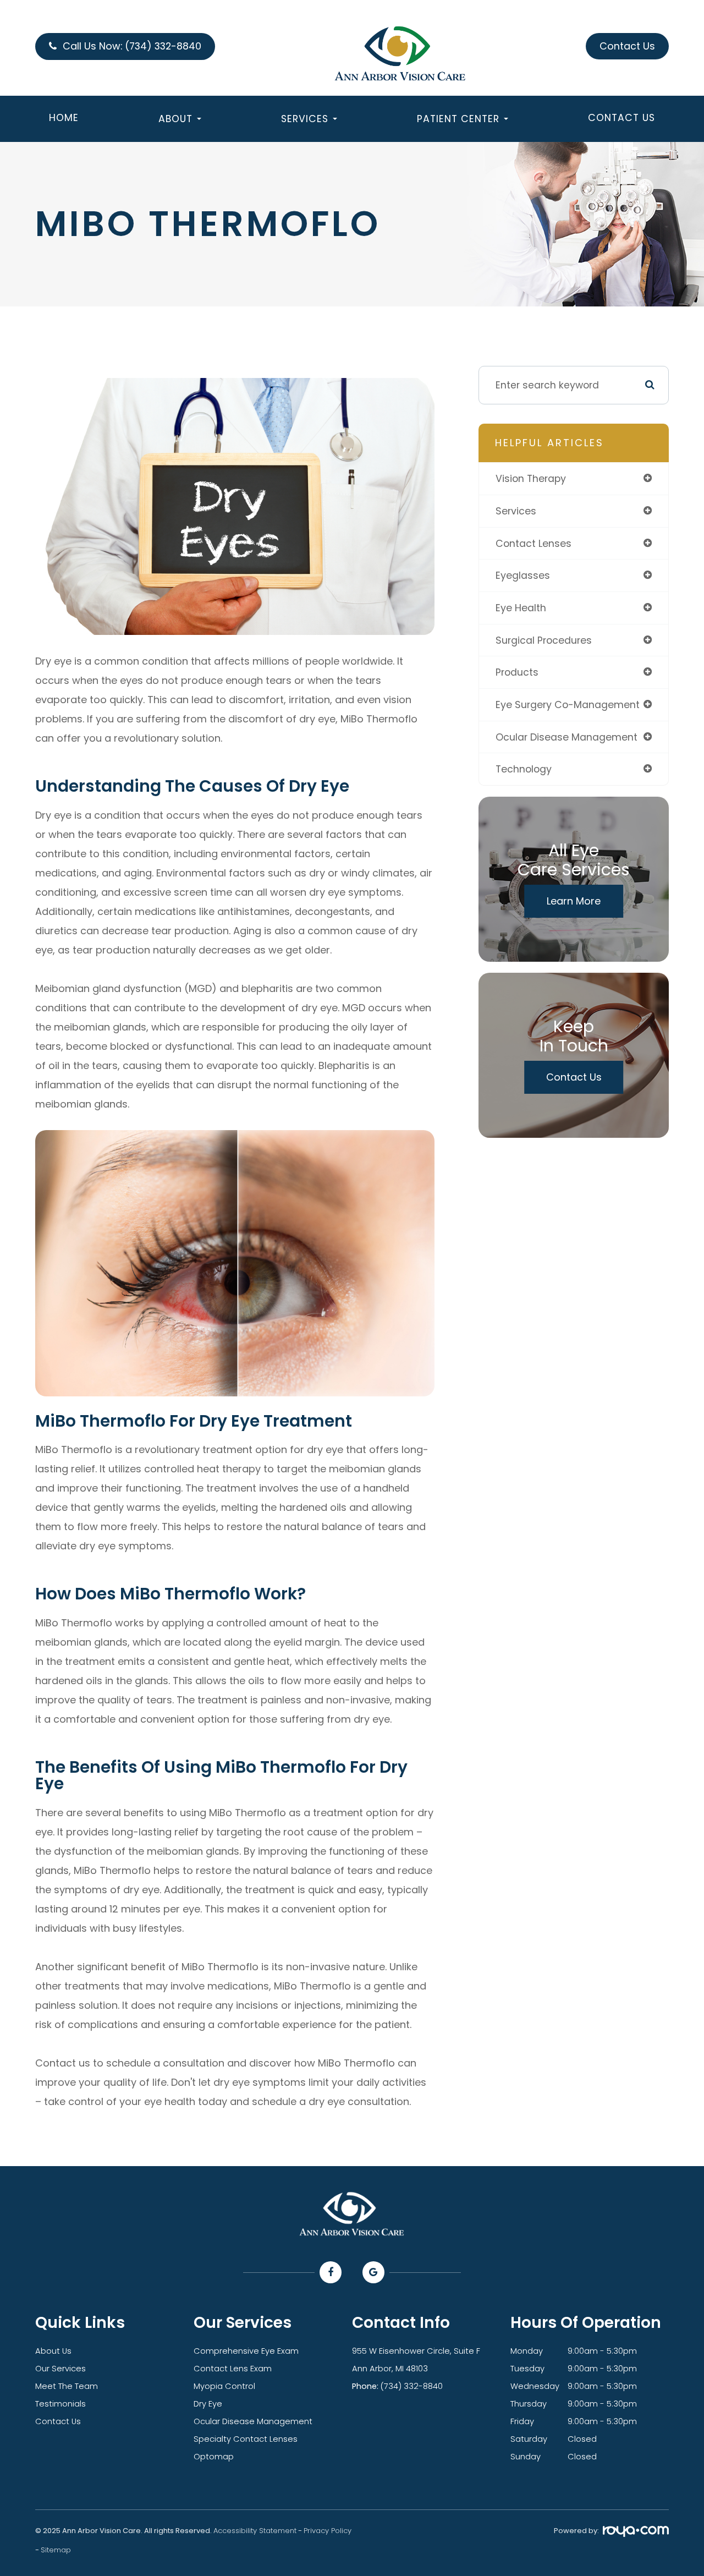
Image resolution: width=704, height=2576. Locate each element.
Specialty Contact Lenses (246, 2439)
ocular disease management (566, 737)
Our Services (61, 2369)
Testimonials (61, 2404)
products (517, 672)
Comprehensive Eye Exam (246, 2351)
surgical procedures (544, 640)
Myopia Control (224, 2386)
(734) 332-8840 (412, 2386)
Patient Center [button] (458, 122)
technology (524, 769)
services (516, 511)
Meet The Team (67, 2386)
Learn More (574, 901)
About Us (53, 2351)
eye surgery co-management (568, 705)
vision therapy (531, 478)
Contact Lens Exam (233, 2369)
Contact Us (621, 121)
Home (64, 121)
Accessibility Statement (255, 2531)
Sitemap (56, 2550)
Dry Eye (208, 2404)
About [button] (175, 122)
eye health (521, 608)
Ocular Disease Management (253, 2421)
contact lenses (533, 543)
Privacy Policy (328, 2531)
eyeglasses (523, 575)
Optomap (214, 2457)
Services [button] (305, 122)
